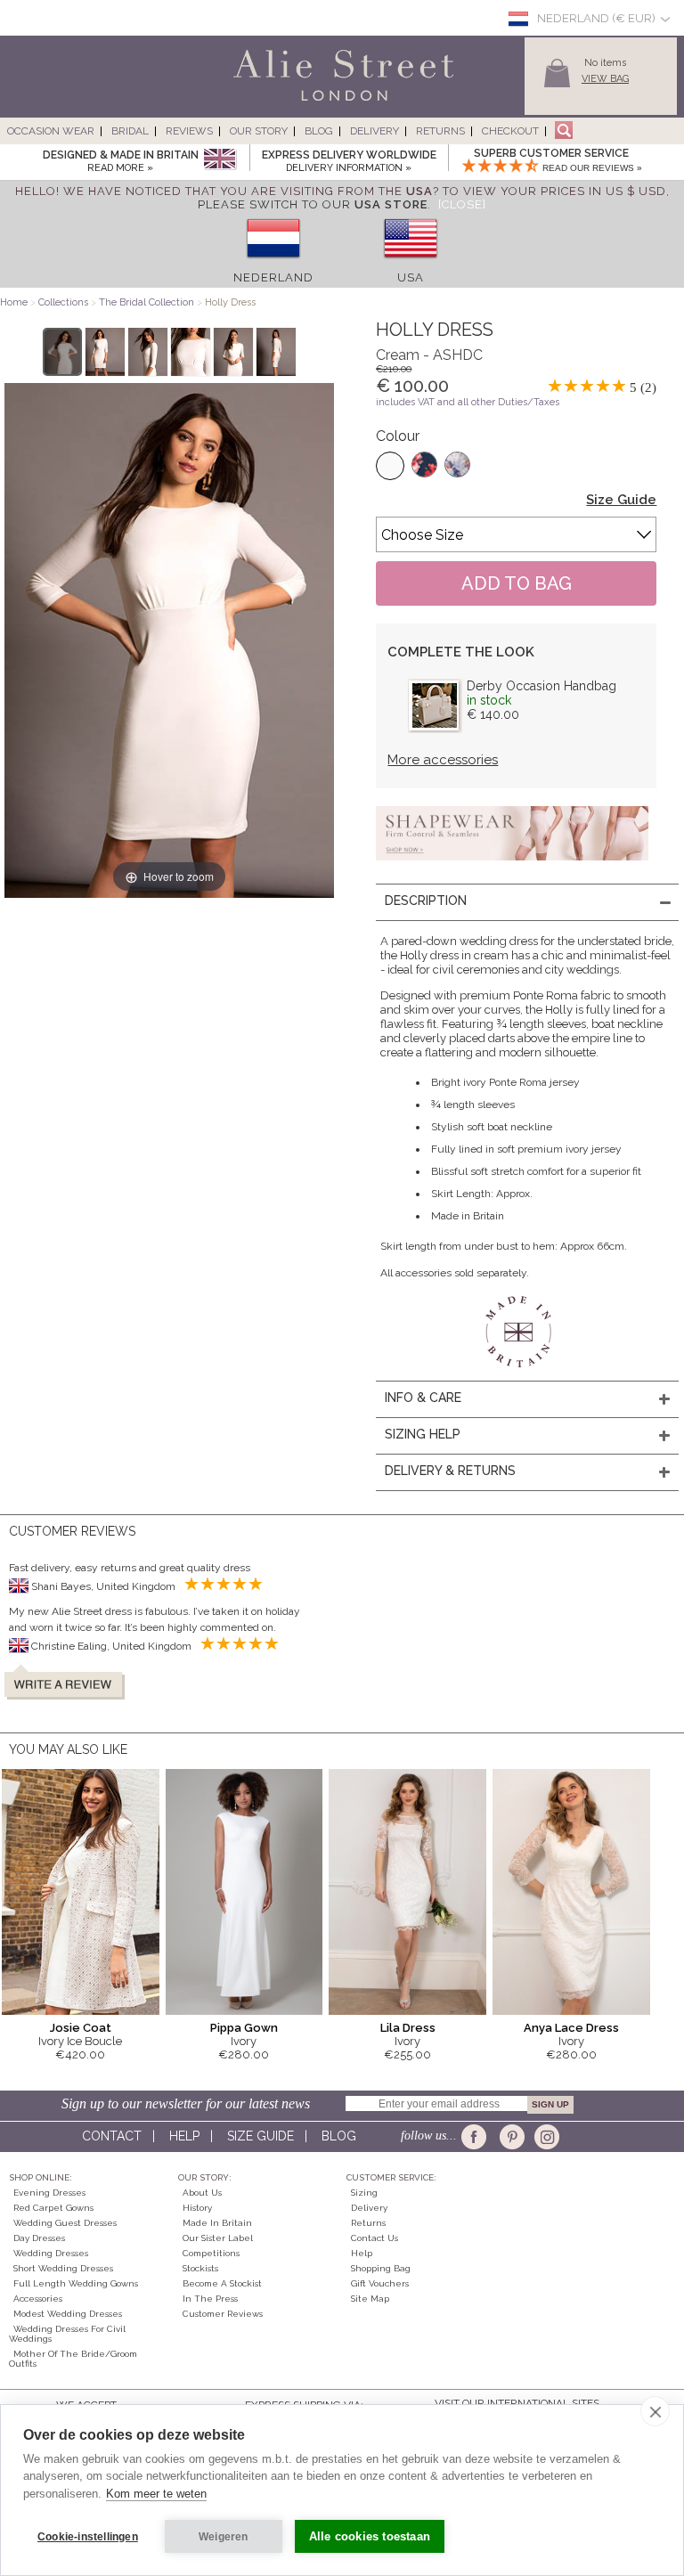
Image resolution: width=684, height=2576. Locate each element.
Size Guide (621, 500)
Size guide (261, 2136)
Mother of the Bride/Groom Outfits (73, 2359)
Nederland (273, 277)
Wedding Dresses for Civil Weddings (67, 2334)
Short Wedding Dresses (63, 2268)
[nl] (273, 264)
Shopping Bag (381, 2268)
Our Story (259, 131)
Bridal (130, 131)
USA (411, 277)
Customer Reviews (223, 2314)
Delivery (375, 131)
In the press (210, 2299)
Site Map (370, 2299)
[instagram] (545, 2137)
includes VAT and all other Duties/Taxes (468, 402)
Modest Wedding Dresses (68, 2314)
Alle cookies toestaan (370, 2536)
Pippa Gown (244, 2028)
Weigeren (224, 2537)
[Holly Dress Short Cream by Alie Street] (63, 352)
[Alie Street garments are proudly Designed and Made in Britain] (220, 160)
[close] (655, 2411)
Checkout (510, 131)
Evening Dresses (49, 2193)
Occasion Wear (51, 131)
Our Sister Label (218, 2238)
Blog (319, 131)
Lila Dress (408, 2028)
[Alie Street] (263, 102)
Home (14, 302)
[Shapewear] (512, 866)
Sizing (364, 2193)
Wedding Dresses (51, 2253)
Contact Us (375, 2238)
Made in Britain (217, 2223)
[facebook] (477, 2137)
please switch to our (313, 204)
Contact (112, 2136)
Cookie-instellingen (88, 2537)
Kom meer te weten (156, 2494)
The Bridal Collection (147, 302)
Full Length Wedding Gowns (76, 2283)
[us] (411, 264)
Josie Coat (81, 2028)
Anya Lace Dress (571, 2028)
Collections (65, 302)
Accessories (38, 2299)
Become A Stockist (222, 2283)
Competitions (211, 2253)
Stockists (200, 2268)
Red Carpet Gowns (53, 2208)
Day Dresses (39, 2238)
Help (184, 2136)
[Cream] (390, 466)
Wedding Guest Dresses (65, 2223)
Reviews (189, 131)
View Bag (605, 79)
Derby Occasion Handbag (541, 686)
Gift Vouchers (380, 2283)
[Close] (462, 204)
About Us (202, 2193)
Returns (440, 131)
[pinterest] (511, 2137)
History (197, 2208)
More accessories (443, 760)
